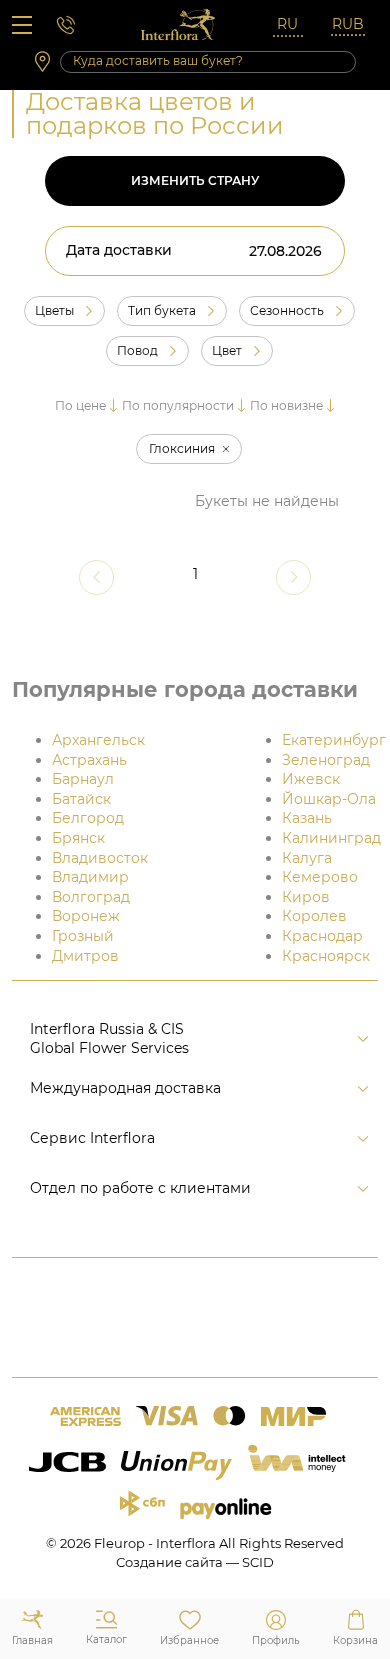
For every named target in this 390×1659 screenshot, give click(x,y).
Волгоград (91, 897)
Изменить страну (195, 180)
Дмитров (85, 956)
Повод (137, 351)
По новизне (286, 405)
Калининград (331, 838)
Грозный (83, 936)
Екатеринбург (334, 740)
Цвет (227, 351)
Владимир (90, 877)
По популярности (178, 405)
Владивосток (100, 858)
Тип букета (162, 311)
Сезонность (287, 311)
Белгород (88, 818)
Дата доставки (119, 250)
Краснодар (322, 936)
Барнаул (83, 779)
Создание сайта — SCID (195, 1562)
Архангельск (98, 740)
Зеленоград (326, 760)
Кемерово (320, 877)
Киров (306, 897)
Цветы (54, 311)
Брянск (78, 838)
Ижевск (311, 779)
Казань (307, 818)
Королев (314, 916)
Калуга (307, 858)
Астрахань (89, 760)
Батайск (81, 799)
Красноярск (326, 956)
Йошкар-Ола (329, 799)
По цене (80, 405)
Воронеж (86, 916)
